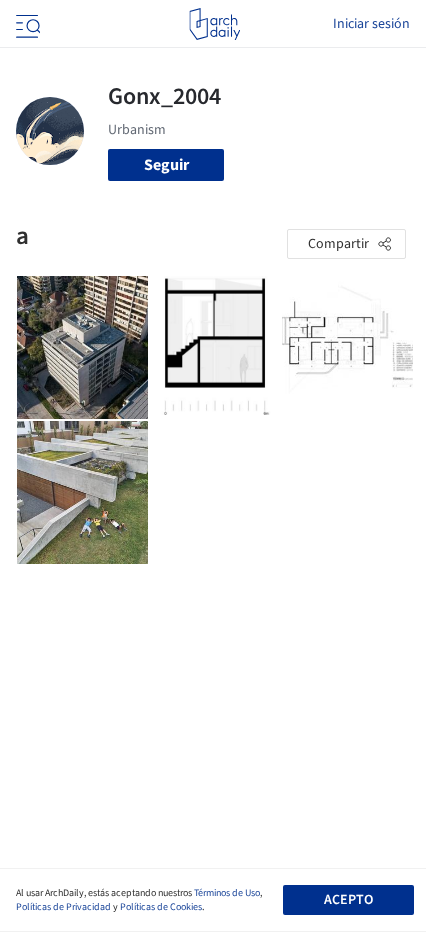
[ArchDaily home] (214, 24)
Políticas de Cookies (161, 907)
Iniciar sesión (371, 24)
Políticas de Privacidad (63, 907)
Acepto (348, 900)
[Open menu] (26, 24)
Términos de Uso (227, 893)
